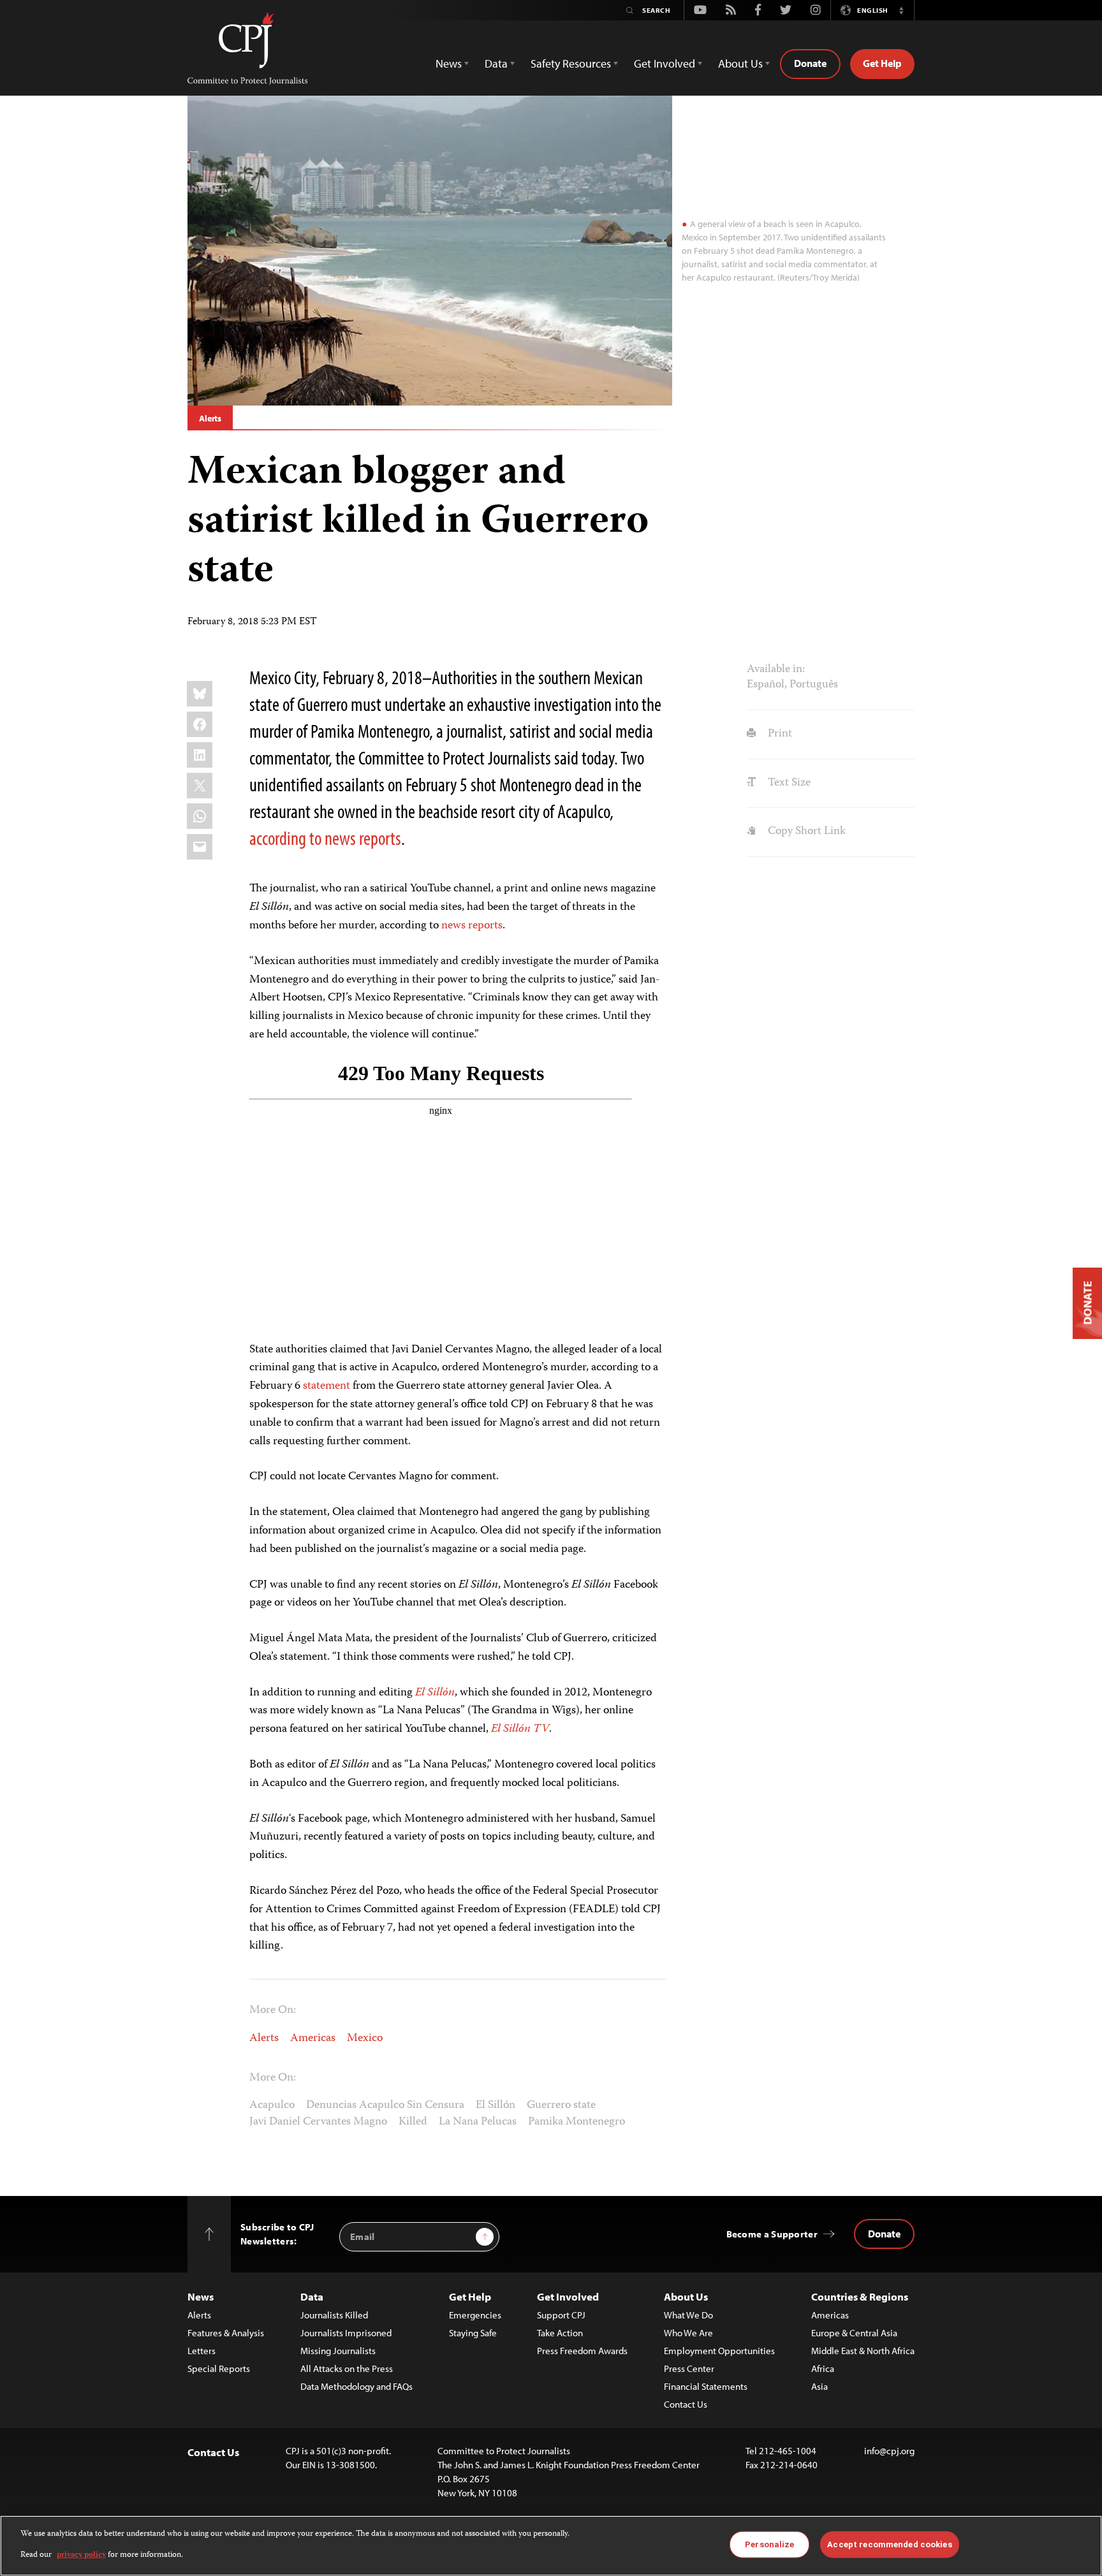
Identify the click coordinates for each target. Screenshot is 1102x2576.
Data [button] (496, 63)
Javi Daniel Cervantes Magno (318, 2122)
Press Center (689, 2368)
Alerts (210, 418)
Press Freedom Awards (582, 2351)
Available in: (776, 670)
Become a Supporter (772, 2234)
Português (814, 685)
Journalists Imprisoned (346, 2333)
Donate (810, 63)
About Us (686, 2296)
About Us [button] (740, 63)
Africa (823, 2368)
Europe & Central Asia (854, 2333)
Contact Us (686, 2404)
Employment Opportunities (719, 2351)
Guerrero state (561, 2105)
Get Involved (568, 2296)
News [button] (449, 63)
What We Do (688, 2315)
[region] (551, 2546)
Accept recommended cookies (889, 2544)
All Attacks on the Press (347, 2368)
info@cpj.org (889, 2451)
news (453, 926)
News (201, 2296)
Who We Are (688, 2333)
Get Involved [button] (665, 63)
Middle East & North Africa (863, 2351)
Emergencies (475, 2315)
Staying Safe (473, 2333)
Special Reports (219, 2368)
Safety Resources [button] (571, 63)
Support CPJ (561, 2315)
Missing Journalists (338, 2351)
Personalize (769, 2544)
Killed (413, 2122)
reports (485, 926)
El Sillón (496, 2105)
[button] (901, 10)
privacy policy (81, 2555)
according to (285, 838)
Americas (313, 2038)
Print (778, 734)
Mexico (365, 2038)
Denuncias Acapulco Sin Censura (385, 2105)
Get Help (882, 63)
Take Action (560, 2333)
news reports (363, 838)
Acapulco (272, 2105)
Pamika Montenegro (577, 2122)
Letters (202, 2351)
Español (766, 685)
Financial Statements (706, 2386)
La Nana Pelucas (478, 2122)
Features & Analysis (226, 2333)
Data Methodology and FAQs (356, 2386)
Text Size (788, 783)
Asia (819, 2386)
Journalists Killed (334, 2315)
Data (312, 2296)
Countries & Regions (860, 2296)
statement (327, 1386)
